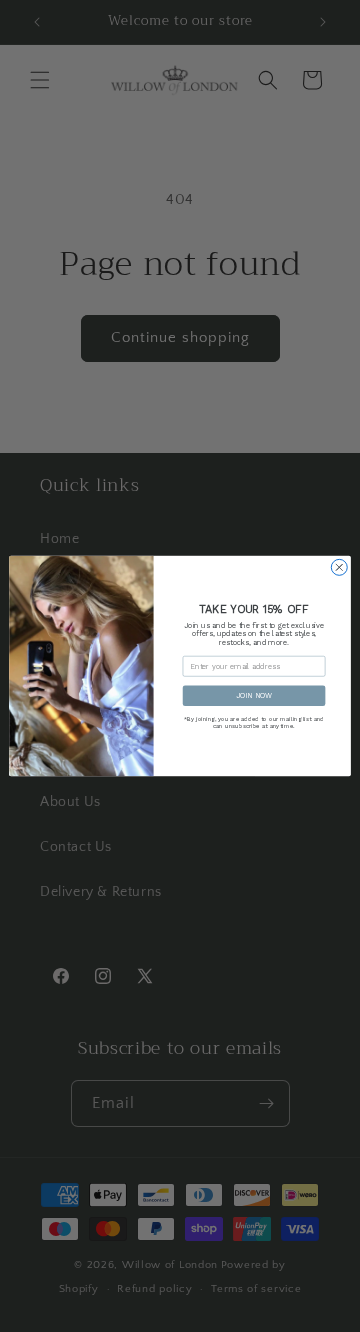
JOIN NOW (254, 695)
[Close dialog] (339, 567)
